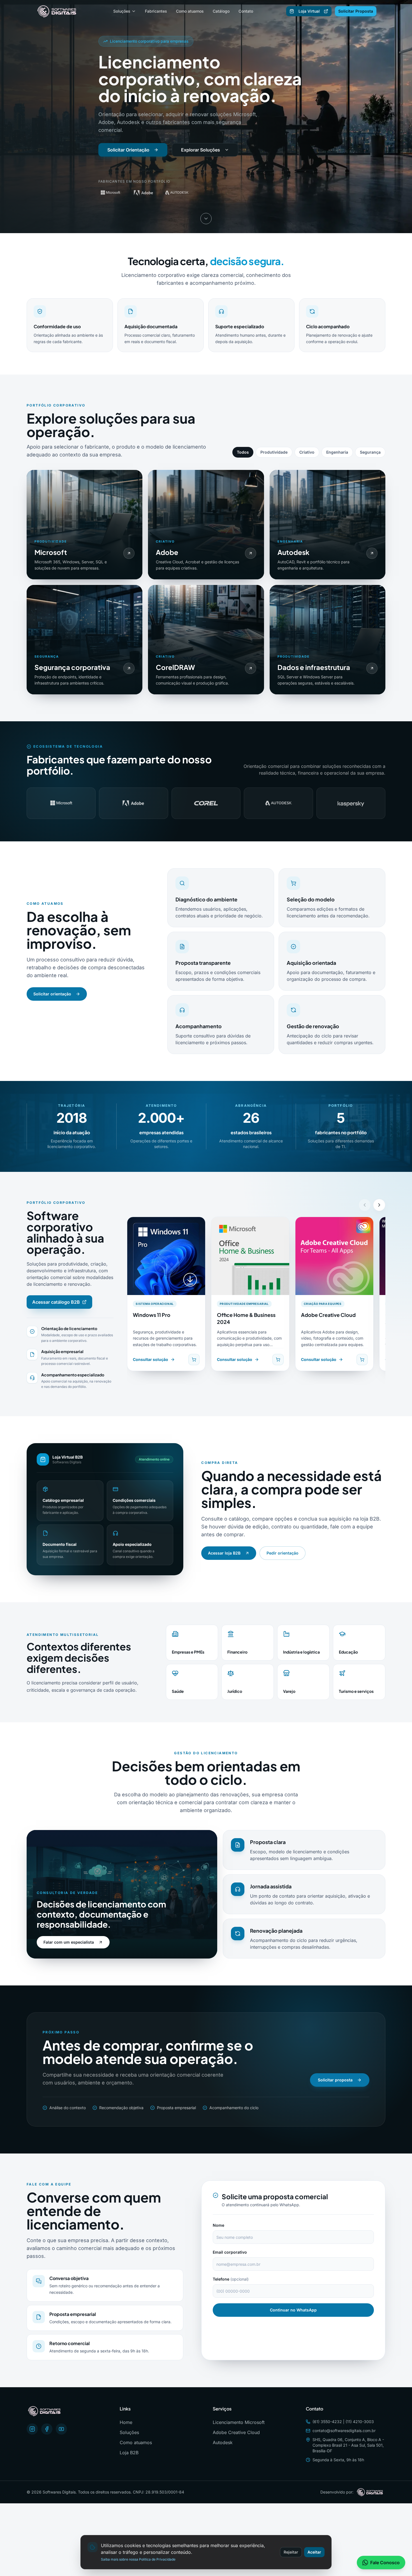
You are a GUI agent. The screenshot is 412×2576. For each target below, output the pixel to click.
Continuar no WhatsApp (293, 2310)
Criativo (307, 452)
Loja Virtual (309, 11)
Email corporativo (230, 2252)
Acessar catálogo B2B (56, 1302)
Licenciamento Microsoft (239, 2422)
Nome (218, 2225)
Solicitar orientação (52, 994)
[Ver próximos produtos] (379, 1205)
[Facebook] (47, 2429)
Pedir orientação (283, 1553)
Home (126, 2422)
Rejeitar (291, 2552)
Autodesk (223, 2442)
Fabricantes (156, 11)
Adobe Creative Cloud (236, 2432)
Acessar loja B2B (224, 1553)
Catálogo (221, 11)
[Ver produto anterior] (365, 1205)
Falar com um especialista (69, 1942)
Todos (243, 452)
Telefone (231, 2279)
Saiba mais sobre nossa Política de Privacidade (138, 2559)
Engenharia (337, 452)
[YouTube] (61, 2429)
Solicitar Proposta (356, 11)
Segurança (370, 452)
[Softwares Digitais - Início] (58, 11)
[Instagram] (32, 2429)
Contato (246, 11)
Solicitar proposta (335, 2080)
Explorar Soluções (201, 150)
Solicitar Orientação (128, 150)
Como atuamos (190, 11)
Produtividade (274, 452)
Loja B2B (129, 2453)
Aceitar (314, 2552)
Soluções (122, 11)
